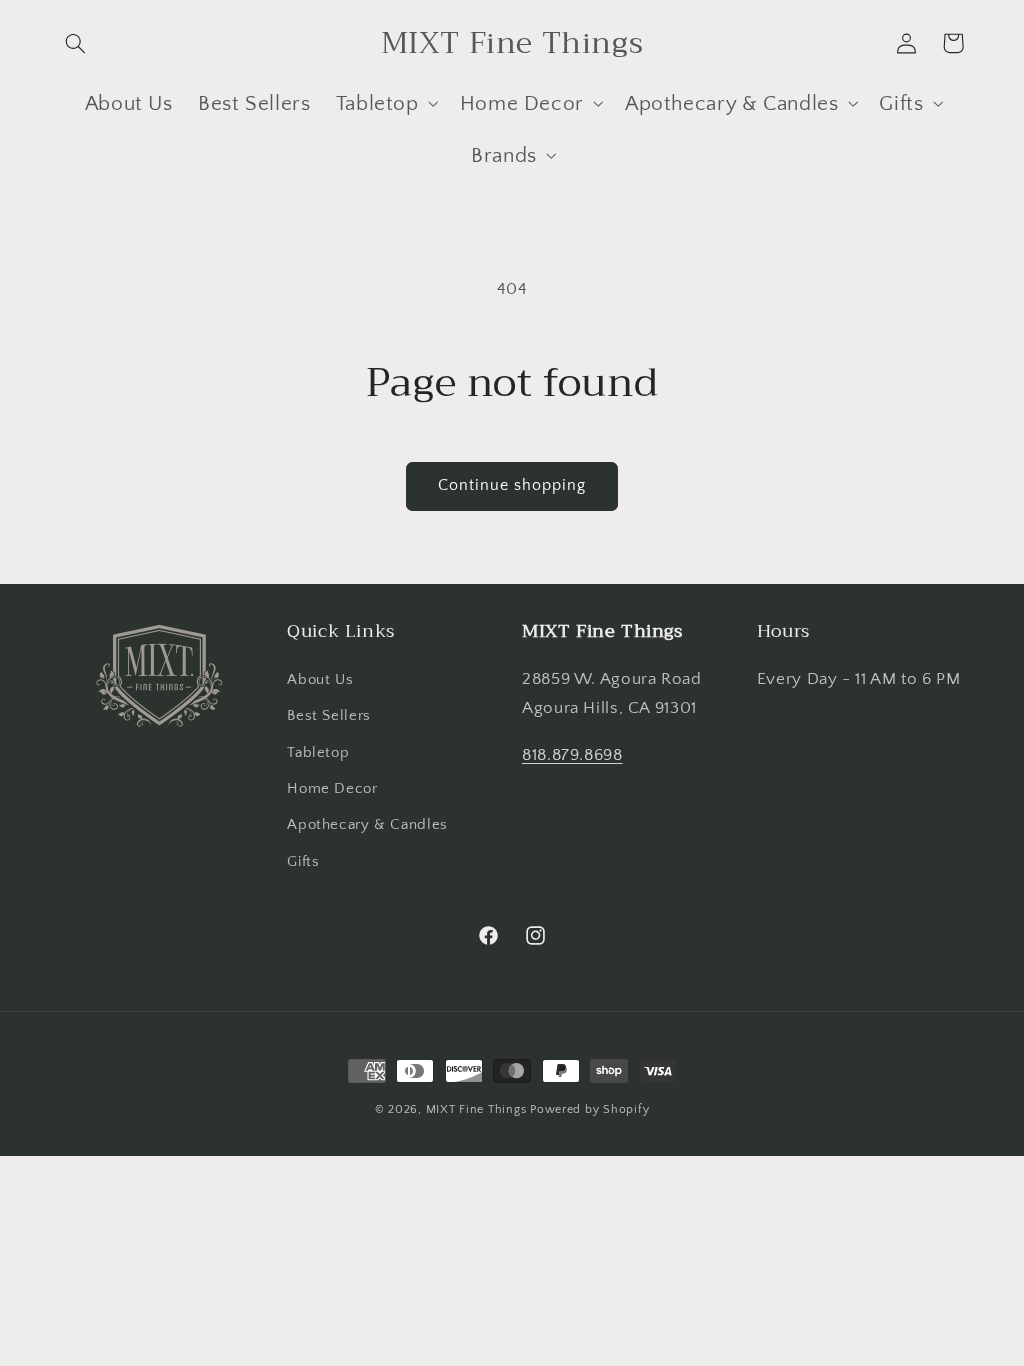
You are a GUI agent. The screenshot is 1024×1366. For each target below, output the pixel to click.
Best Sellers (329, 716)
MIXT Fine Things (476, 1109)
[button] (76, 43)
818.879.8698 (572, 755)
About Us (320, 680)
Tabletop (318, 753)
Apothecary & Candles (367, 825)
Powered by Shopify (589, 1109)
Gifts (303, 862)
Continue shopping (512, 485)
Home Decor (332, 789)
